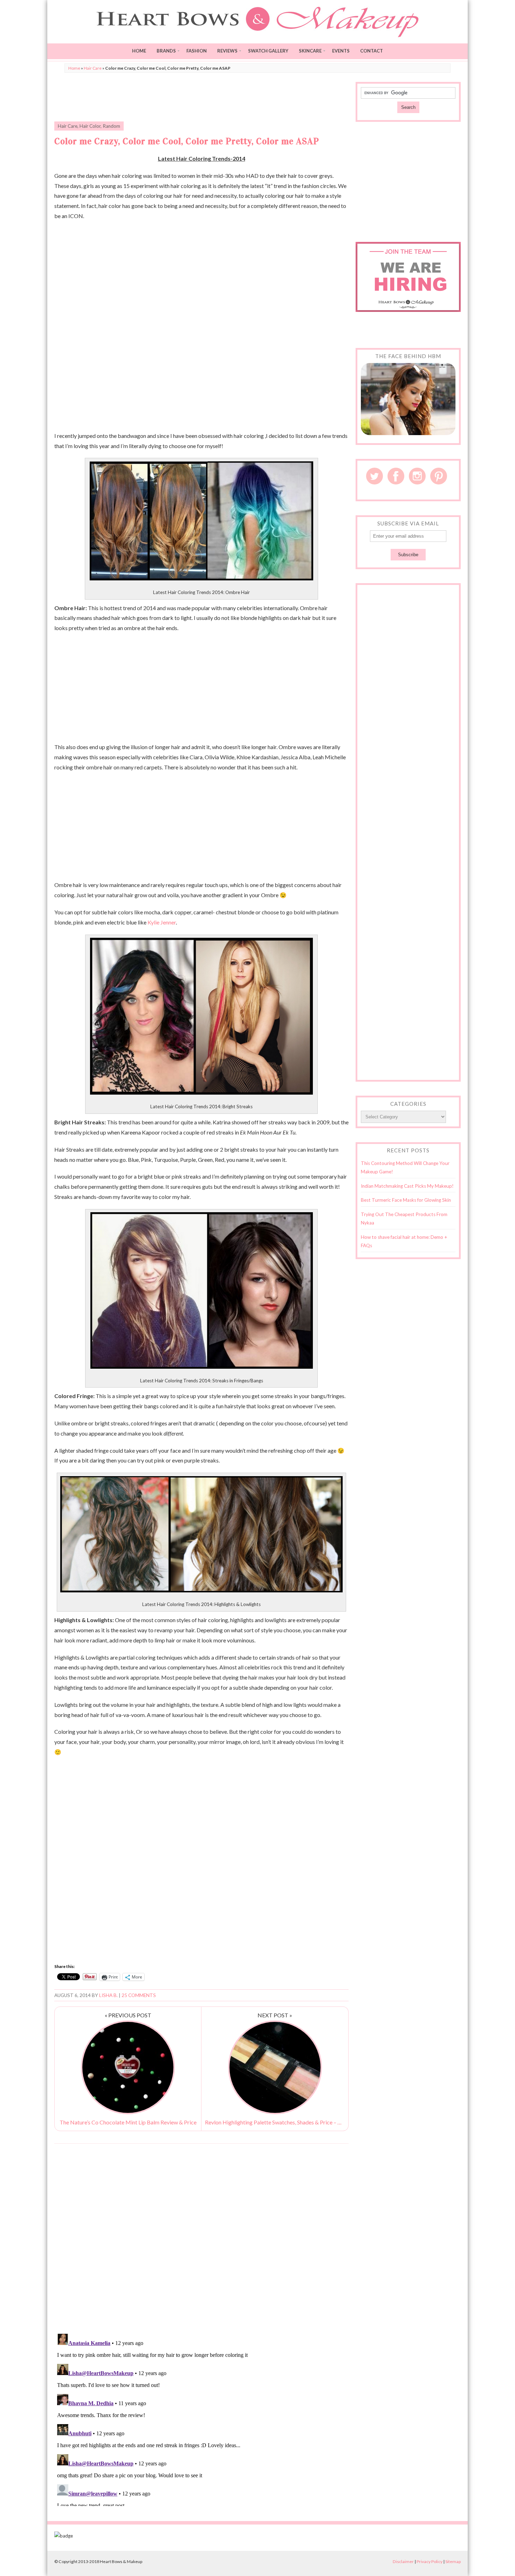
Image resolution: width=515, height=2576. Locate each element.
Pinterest (439, 476)
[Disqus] (201, 2238)
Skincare (310, 51)
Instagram (417, 476)
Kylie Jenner (162, 922)
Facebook (396, 476)
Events (341, 51)
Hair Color (90, 126)
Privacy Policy (430, 2561)
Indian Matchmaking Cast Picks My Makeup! (407, 1186)
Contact (372, 51)
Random (111, 126)
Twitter (375, 476)
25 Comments (139, 1995)
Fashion (197, 51)
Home (139, 51)
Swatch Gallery (268, 51)
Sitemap (453, 2561)
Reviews (227, 51)
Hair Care (93, 68)
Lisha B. (108, 1995)
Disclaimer (403, 2561)
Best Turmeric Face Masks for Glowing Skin (406, 1200)
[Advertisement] (201, 98)
